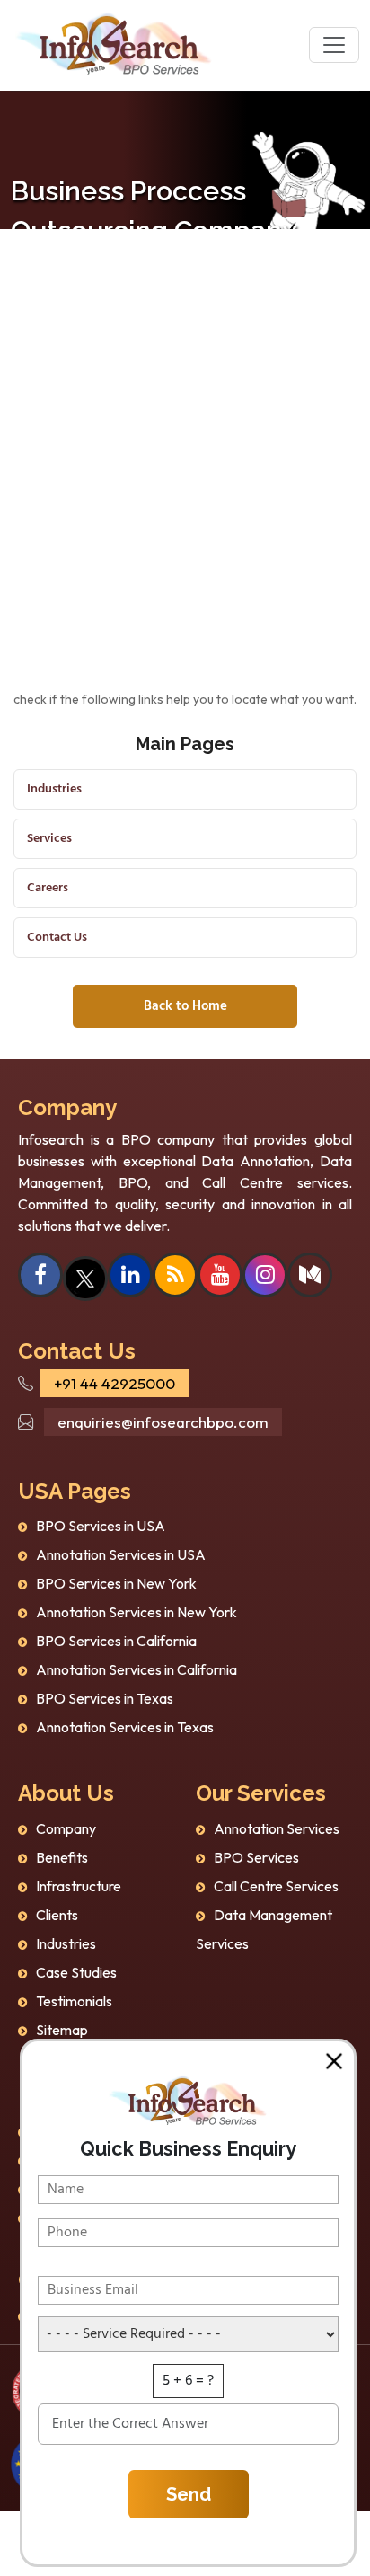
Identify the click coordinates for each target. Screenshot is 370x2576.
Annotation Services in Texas (125, 1727)
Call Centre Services (276, 1886)
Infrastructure (79, 1886)
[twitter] (85, 1277)
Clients (57, 1915)
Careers (48, 888)
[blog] (176, 1277)
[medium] (310, 1277)
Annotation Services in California (137, 1669)
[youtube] (220, 1277)
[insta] (265, 1277)
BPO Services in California (116, 1641)
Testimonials (74, 2001)
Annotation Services (277, 1828)
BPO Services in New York (116, 1583)
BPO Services (256, 1857)
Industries (54, 789)
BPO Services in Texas (105, 1698)
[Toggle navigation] (334, 45)
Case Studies (76, 1972)
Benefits (62, 1857)
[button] (334, 2061)
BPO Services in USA (101, 1526)
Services (49, 839)
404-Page (95, 342)
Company (66, 1828)
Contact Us (57, 938)
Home (27, 342)
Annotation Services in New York (137, 1612)
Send (189, 2494)
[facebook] (40, 1277)
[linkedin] (131, 1277)
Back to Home (185, 1006)
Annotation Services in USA (121, 1554)
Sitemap (62, 2030)
